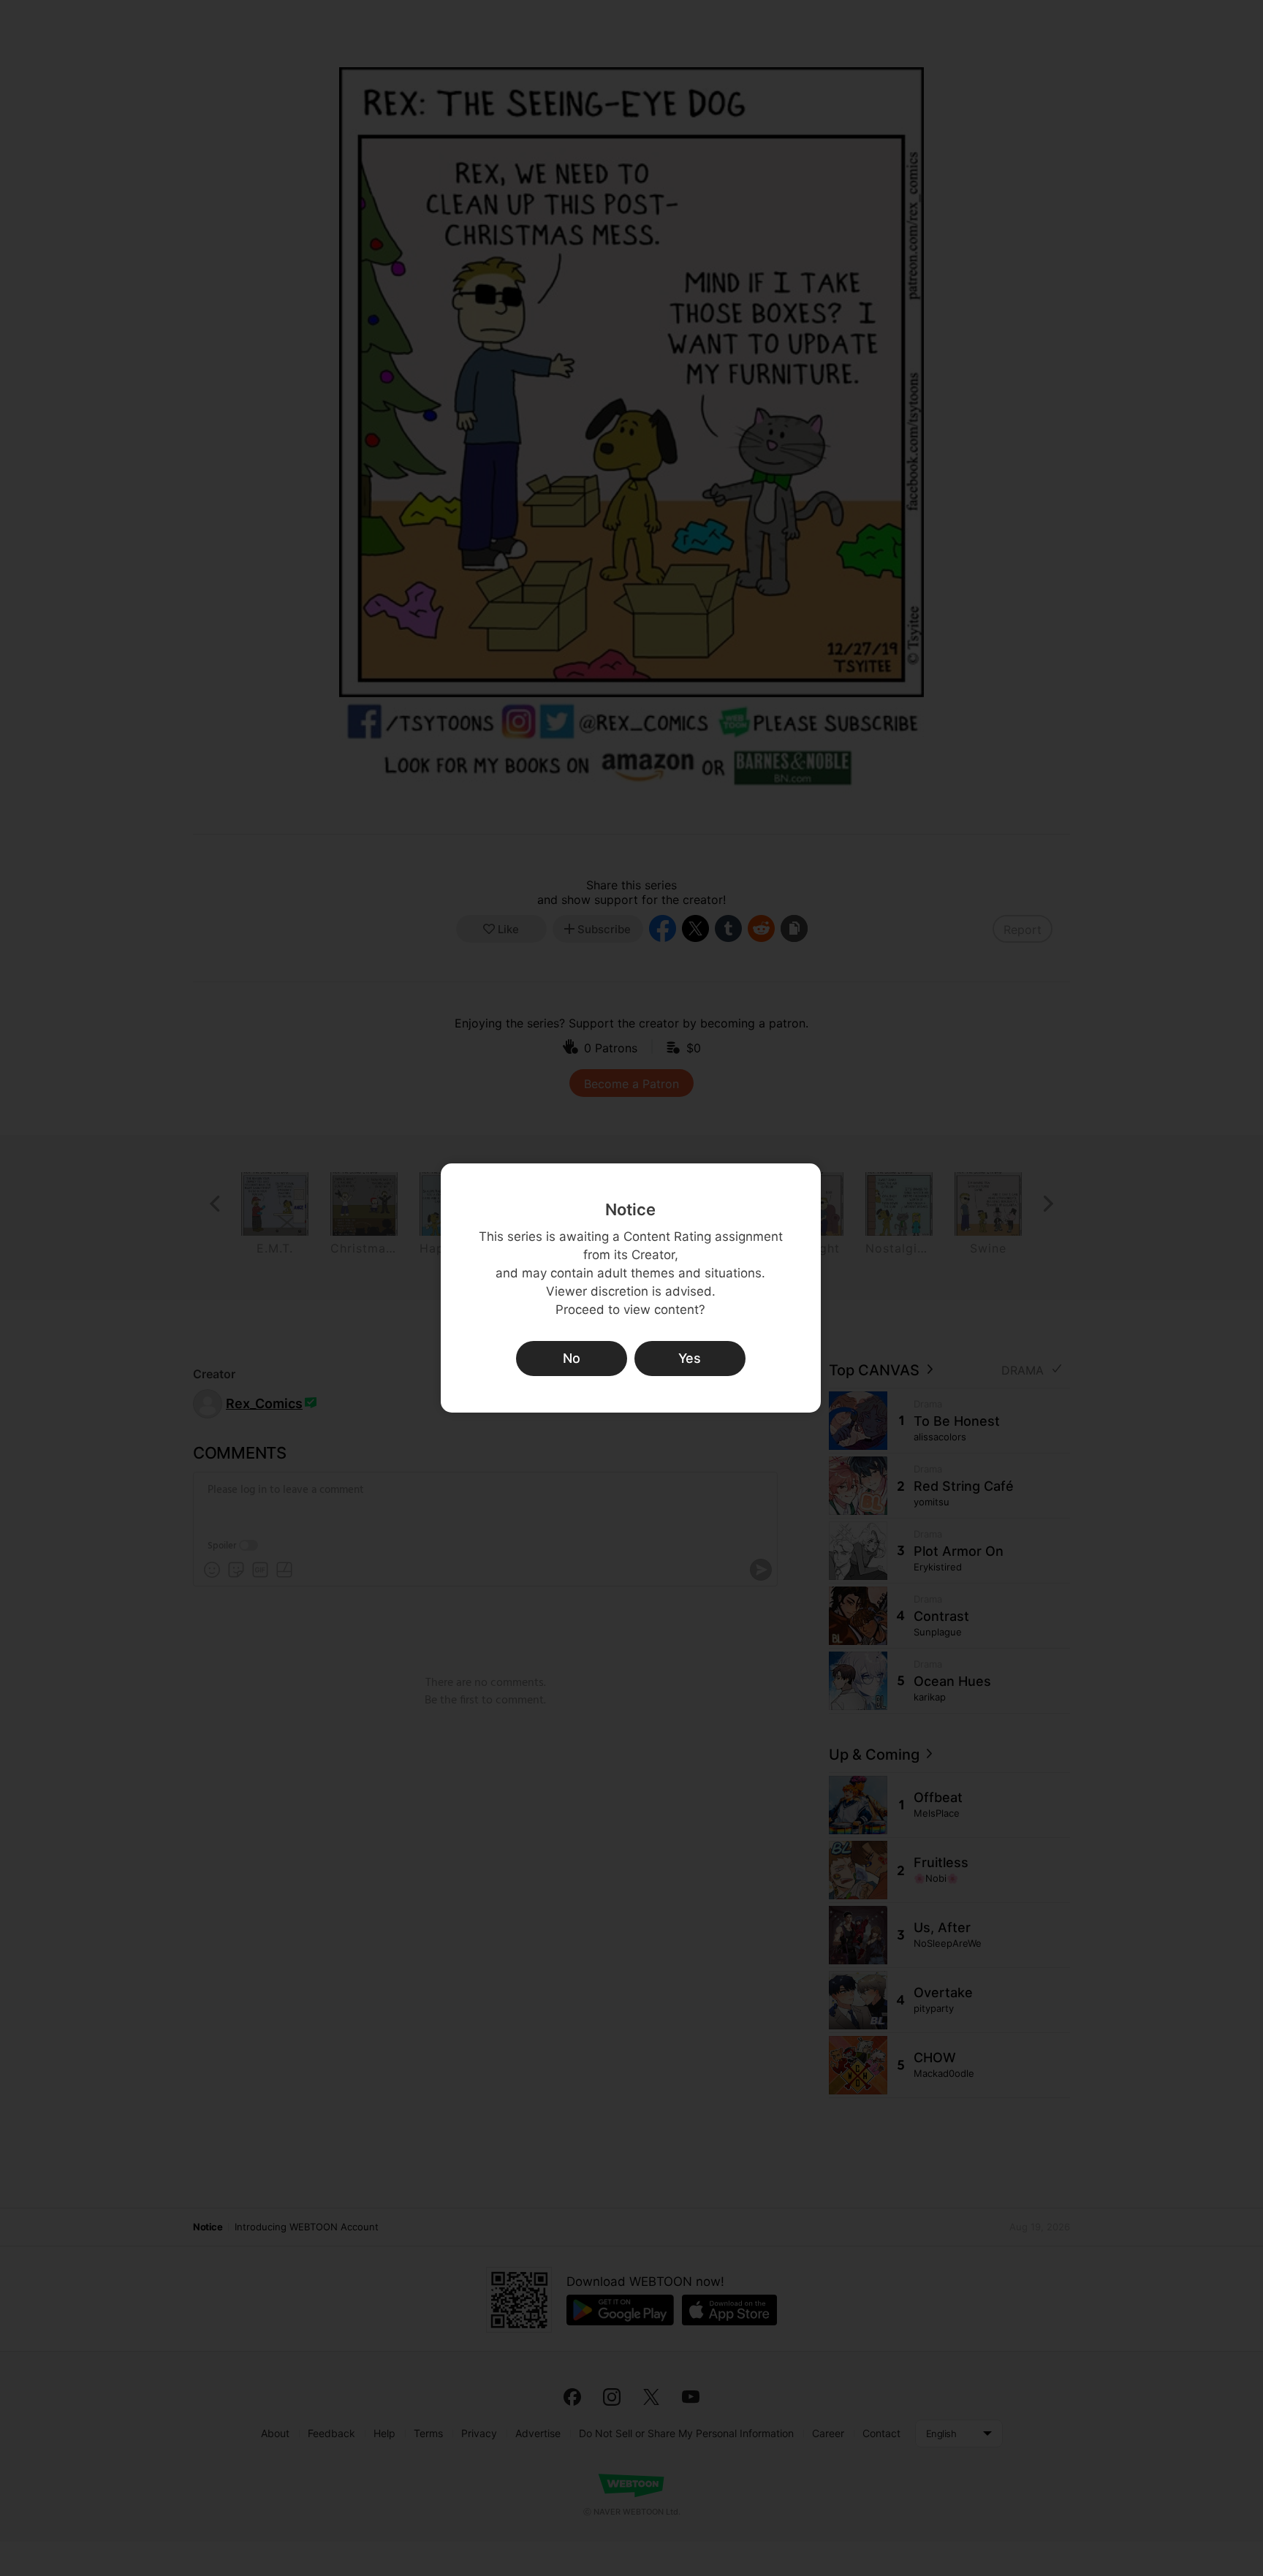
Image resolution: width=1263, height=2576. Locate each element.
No (572, 1358)
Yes (690, 1358)
